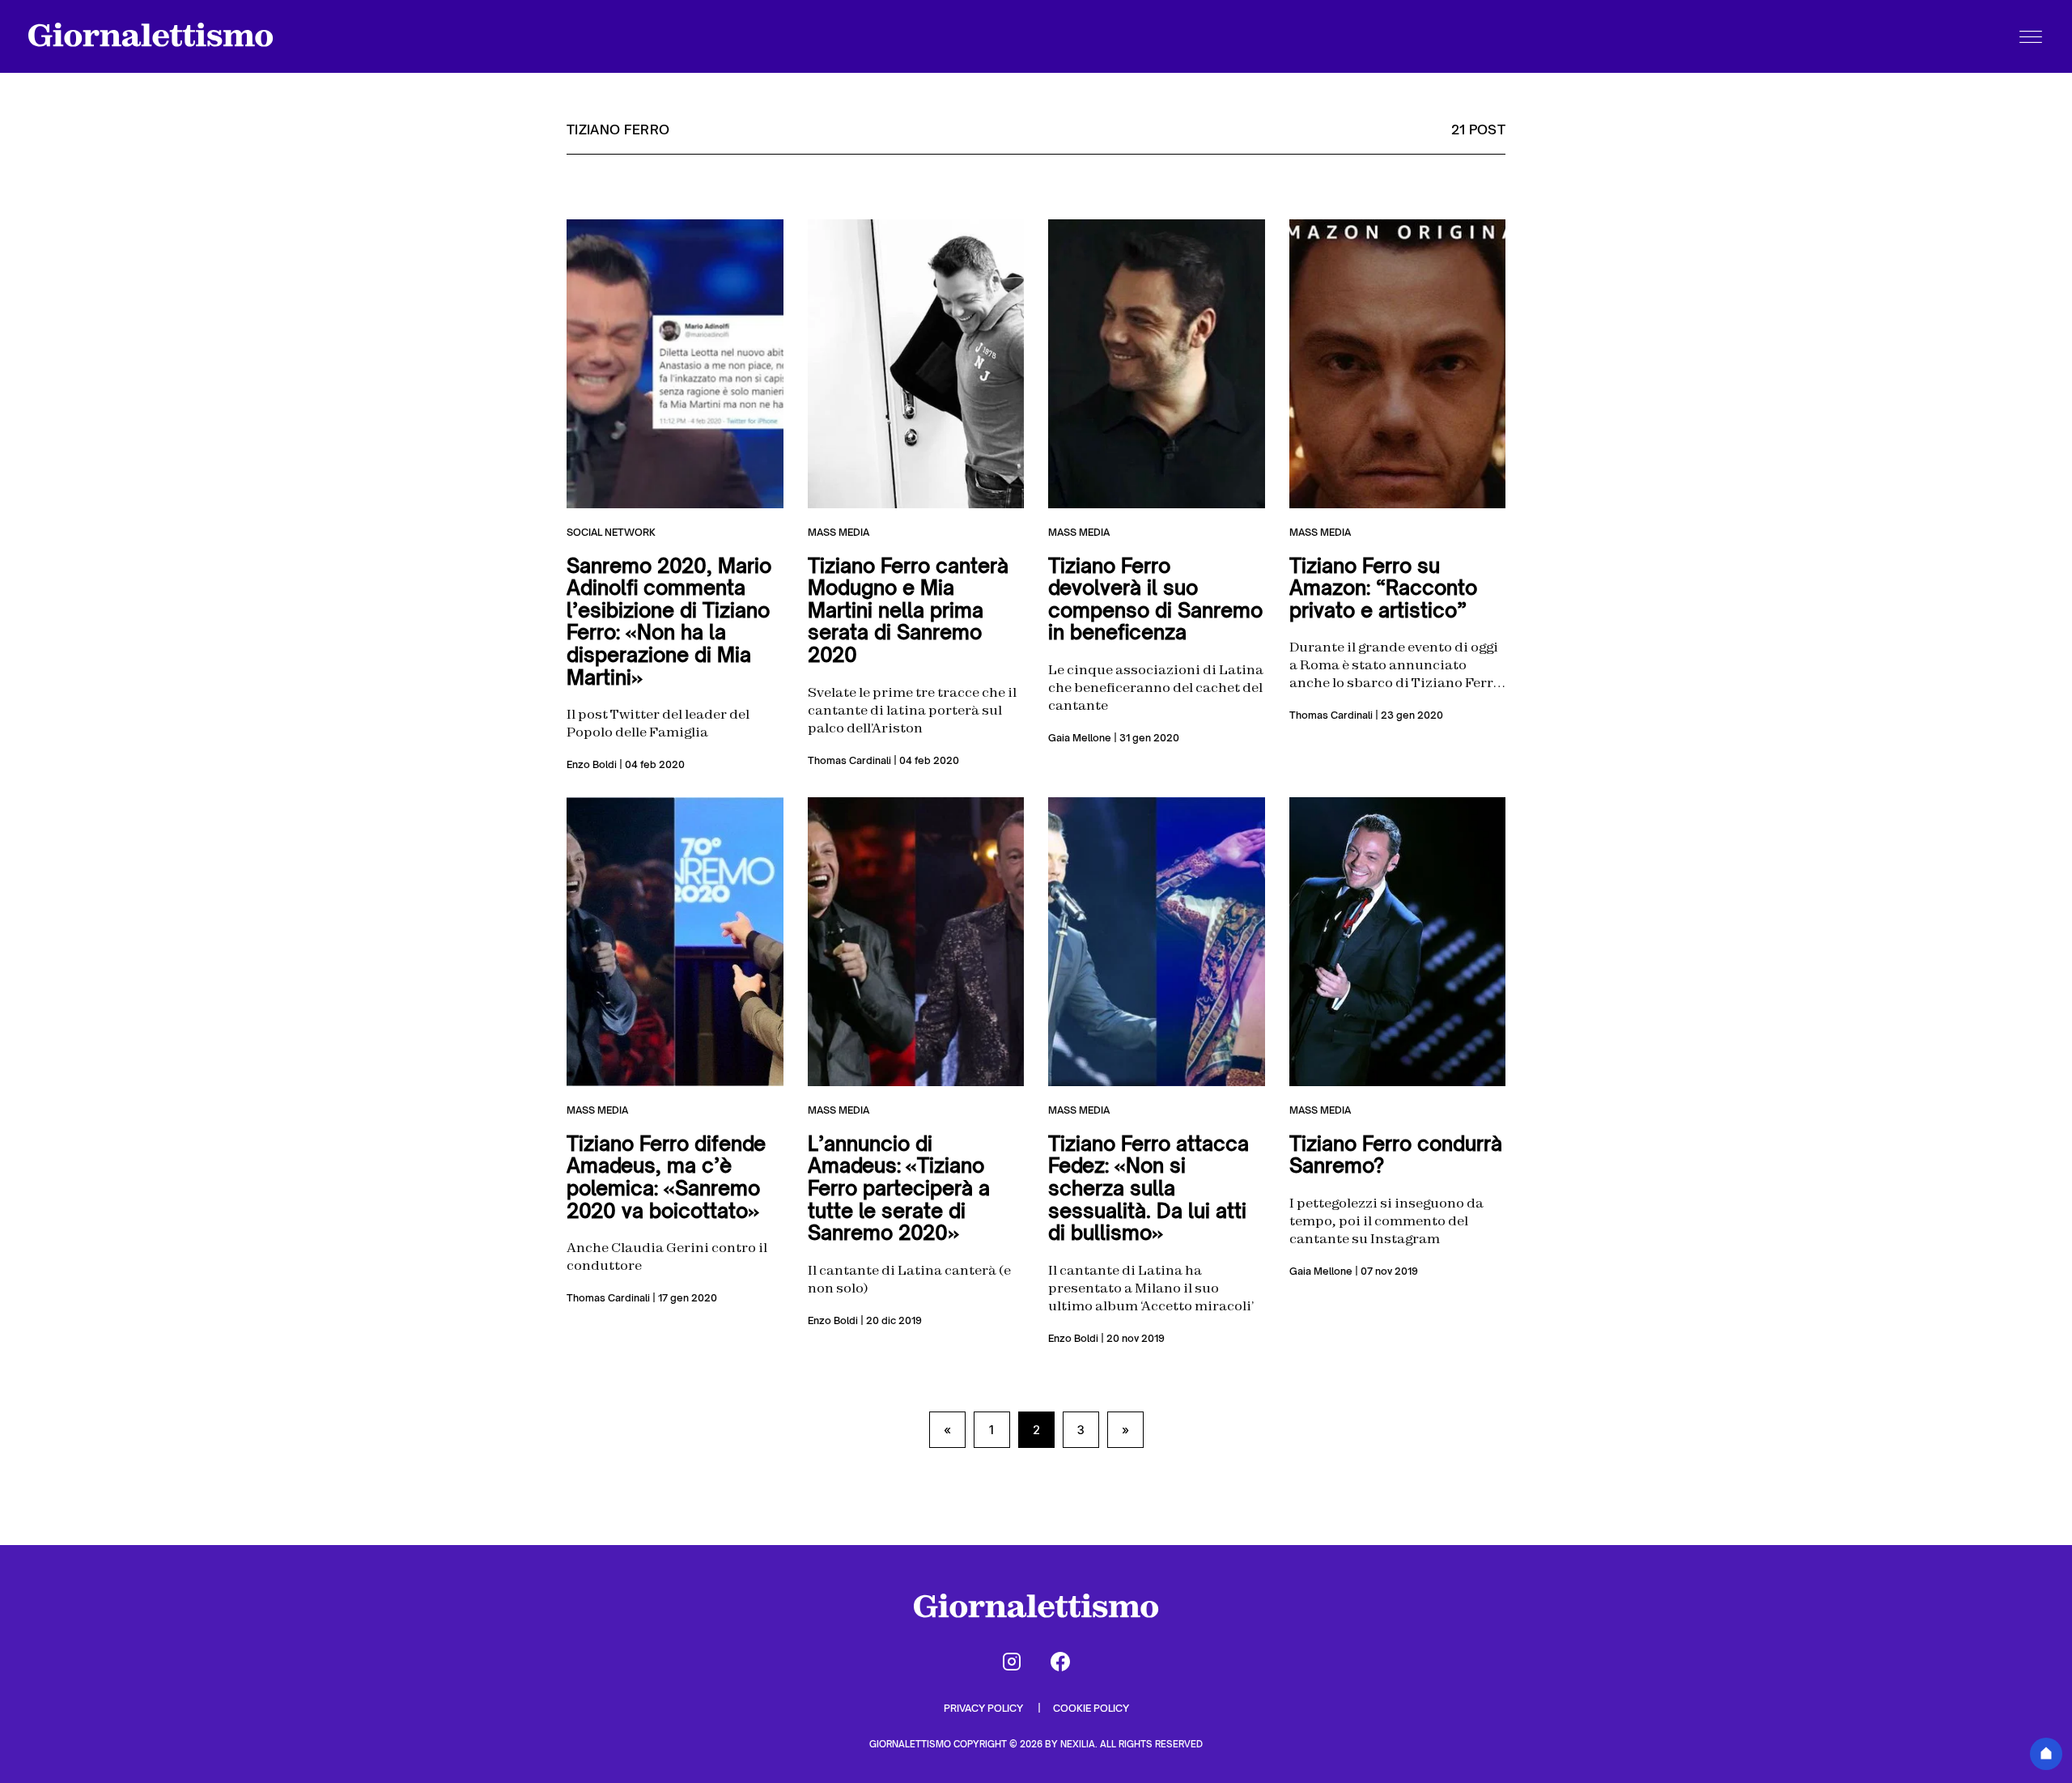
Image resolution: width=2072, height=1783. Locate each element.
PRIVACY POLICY (985, 1708)
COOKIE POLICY (1091, 1708)
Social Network (611, 532)
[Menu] (2031, 36)
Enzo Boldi (592, 764)
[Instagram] (1012, 1662)
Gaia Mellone (1080, 738)
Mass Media (839, 532)
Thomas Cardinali (849, 760)
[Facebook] (1060, 1662)
